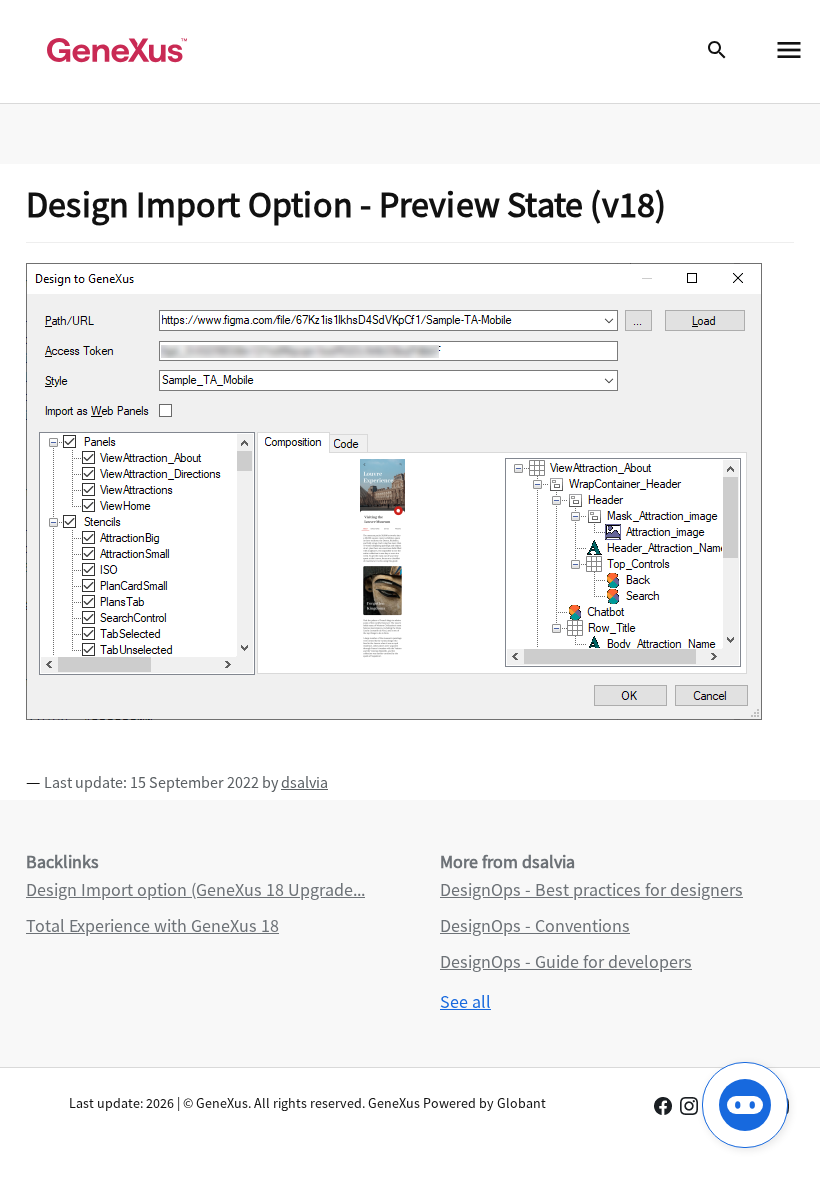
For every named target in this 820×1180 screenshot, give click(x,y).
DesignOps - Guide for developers (566, 961)
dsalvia (304, 782)
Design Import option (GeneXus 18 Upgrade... (195, 889)
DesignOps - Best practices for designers (591, 889)
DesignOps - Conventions (535, 925)
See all (465, 1001)
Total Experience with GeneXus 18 (152, 925)
